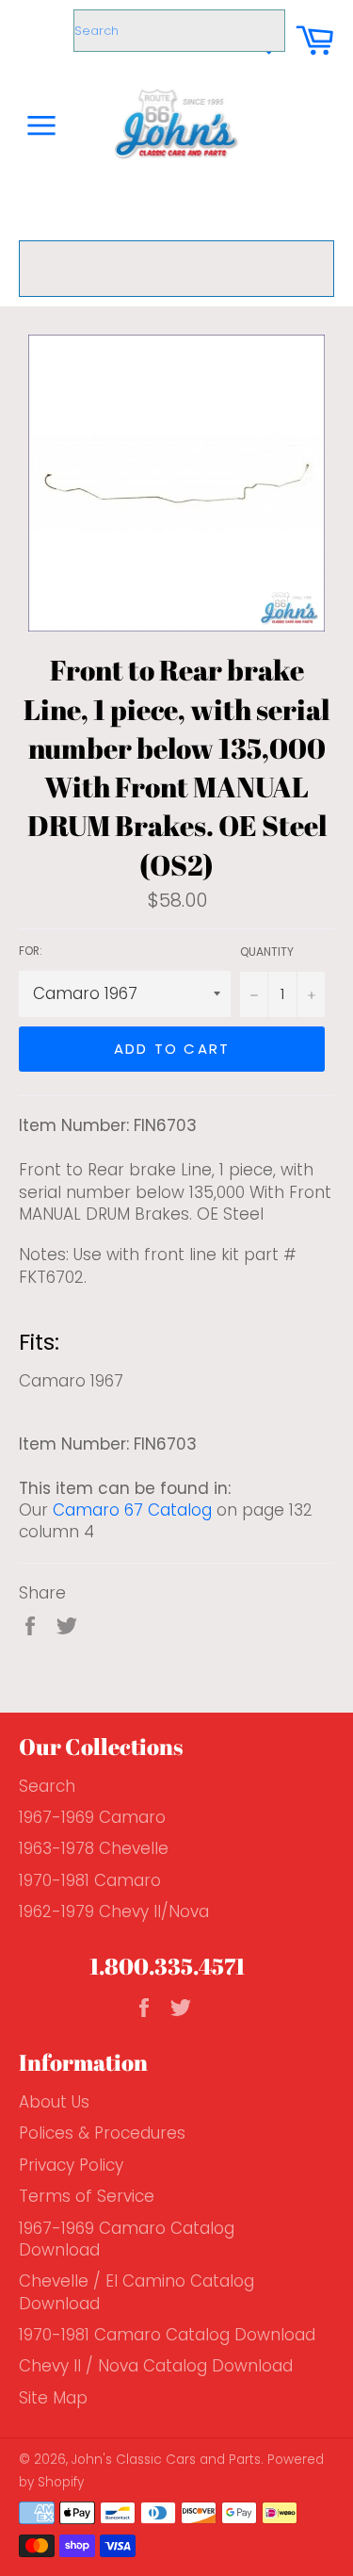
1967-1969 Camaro (92, 1817)
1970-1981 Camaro (90, 1880)
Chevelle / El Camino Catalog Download (136, 2292)
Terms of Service (87, 2196)
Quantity (267, 952)
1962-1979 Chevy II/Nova (114, 1911)
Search (47, 1786)
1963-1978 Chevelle (94, 1848)
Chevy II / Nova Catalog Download (156, 2366)
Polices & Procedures (102, 2133)
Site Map (53, 2398)
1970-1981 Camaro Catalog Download (167, 2335)
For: (31, 951)
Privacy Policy (71, 2165)
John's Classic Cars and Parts (166, 2460)
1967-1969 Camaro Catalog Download (127, 2239)
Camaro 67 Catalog (132, 1510)
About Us (54, 2102)
